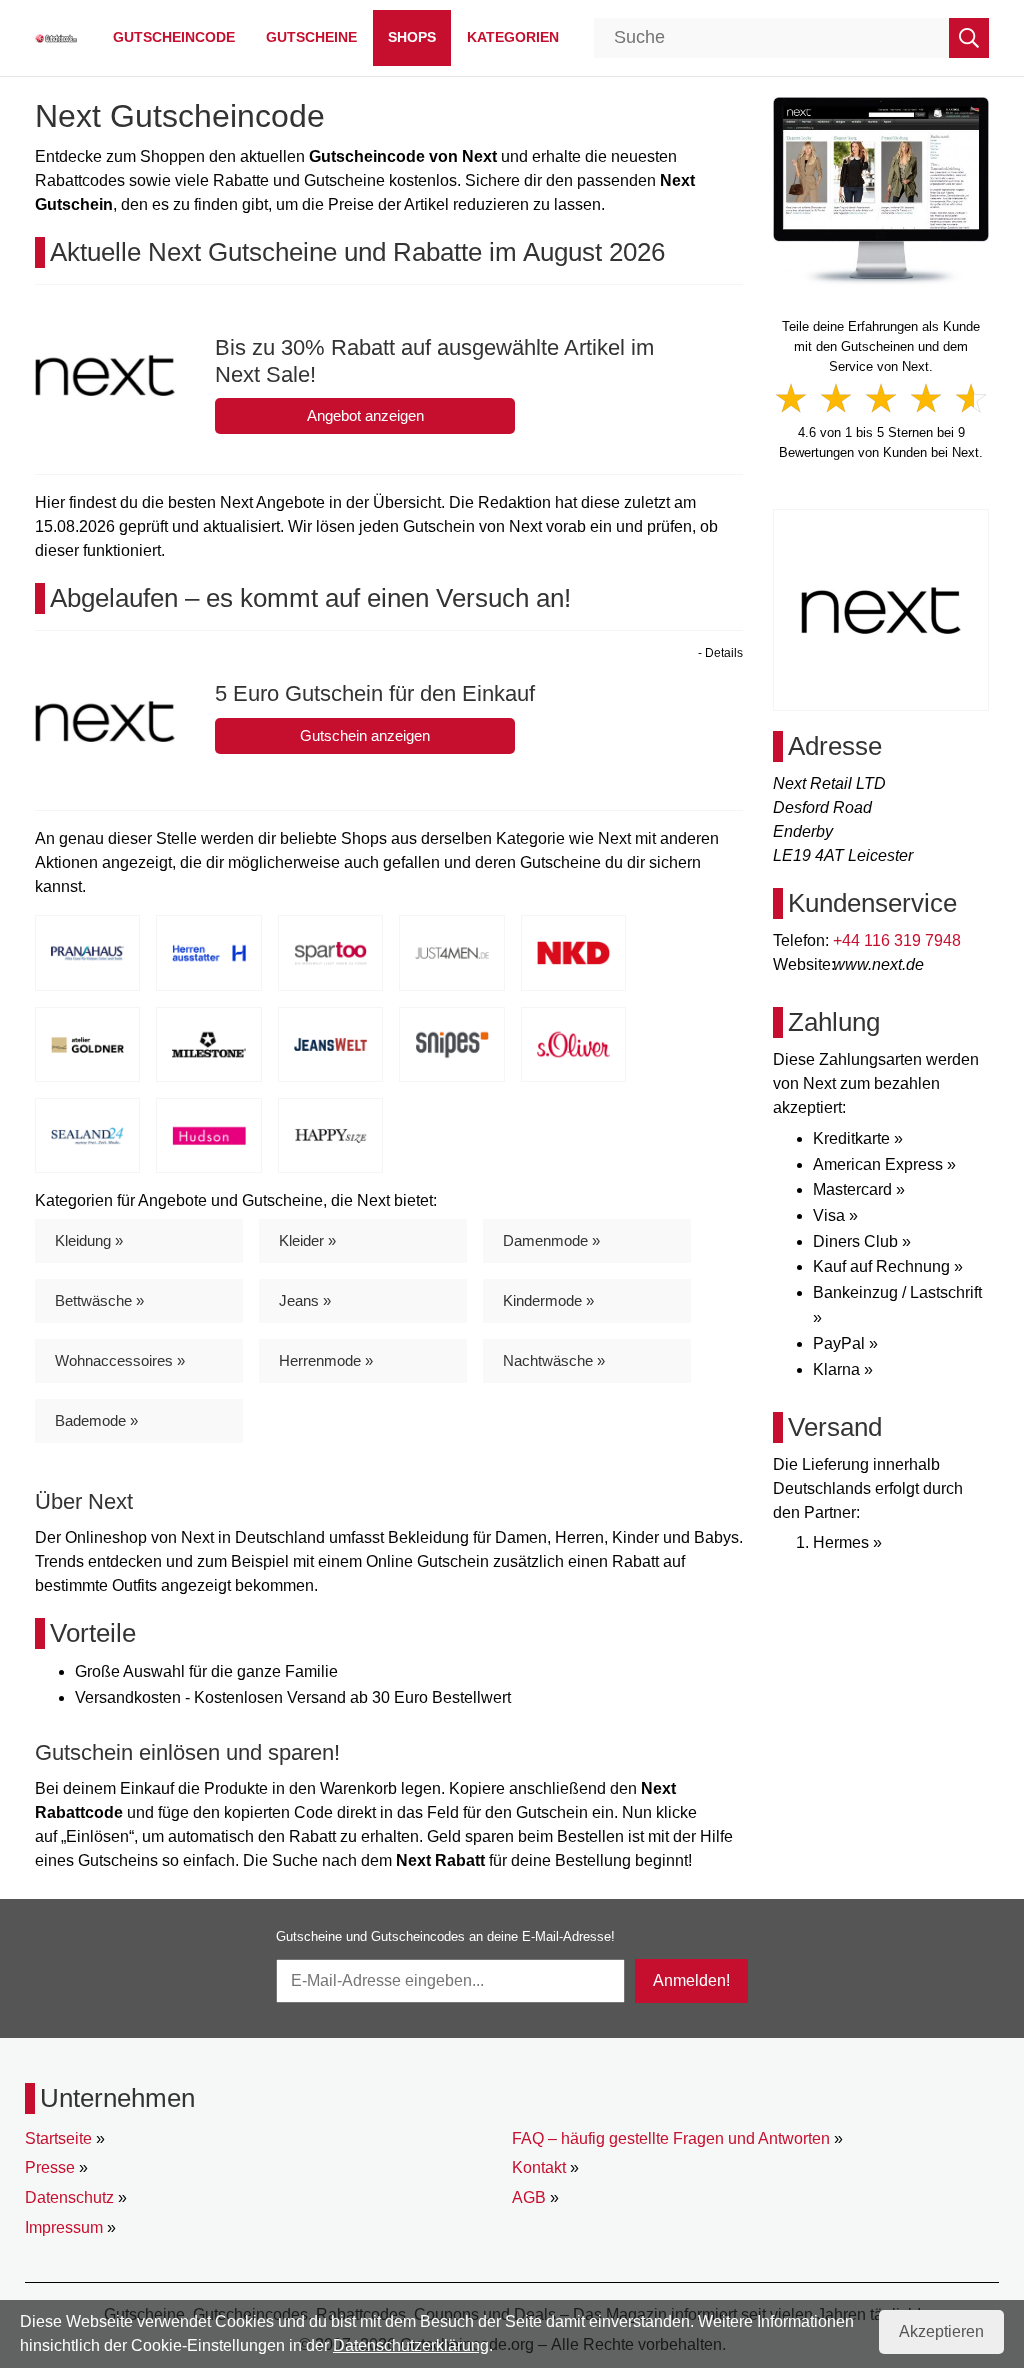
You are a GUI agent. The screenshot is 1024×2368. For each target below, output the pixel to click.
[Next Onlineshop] (881, 190)
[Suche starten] (969, 38)
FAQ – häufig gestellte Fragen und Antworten (671, 2138)
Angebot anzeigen (365, 415)
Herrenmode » (326, 1360)
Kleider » (307, 1240)
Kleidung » (89, 1240)
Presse (50, 2167)
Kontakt (539, 2167)
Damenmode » (551, 1240)
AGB (529, 2197)
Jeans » (305, 1300)
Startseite (58, 2138)
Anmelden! (691, 1980)
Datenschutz (69, 2197)
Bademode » (96, 1420)
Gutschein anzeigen (365, 735)
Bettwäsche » (99, 1300)
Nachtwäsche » (554, 1360)
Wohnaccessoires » (120, 1360)
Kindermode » (548, 1300)
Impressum (64, 2227)
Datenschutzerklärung (411, 2345)
